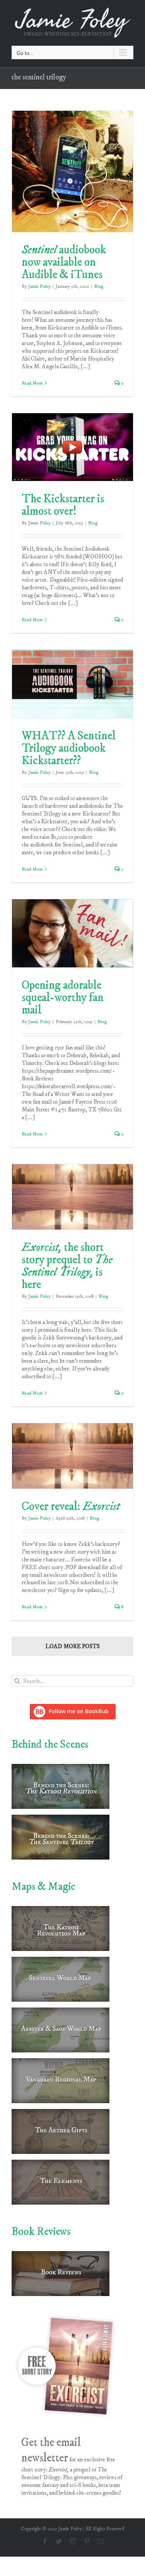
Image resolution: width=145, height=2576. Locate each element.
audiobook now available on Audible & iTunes (64, 262)
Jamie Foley (39, 286)
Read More (32, 383)
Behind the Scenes (50, 1744)
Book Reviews (41, 2232)
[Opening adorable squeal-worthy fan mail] (72, 933)
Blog (99, 286)
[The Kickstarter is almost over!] (72, 447)
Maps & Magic (43, 1886)
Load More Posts (72, 1646)
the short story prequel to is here (67, 1266)
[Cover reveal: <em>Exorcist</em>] (72, 1456)
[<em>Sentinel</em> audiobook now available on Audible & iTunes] (72, 171)
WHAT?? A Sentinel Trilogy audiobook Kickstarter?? (69, 748)
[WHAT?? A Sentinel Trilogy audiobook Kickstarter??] (72, 684)
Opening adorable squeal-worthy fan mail (63, 998)
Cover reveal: (71, 1507)
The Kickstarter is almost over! (63, 505)
